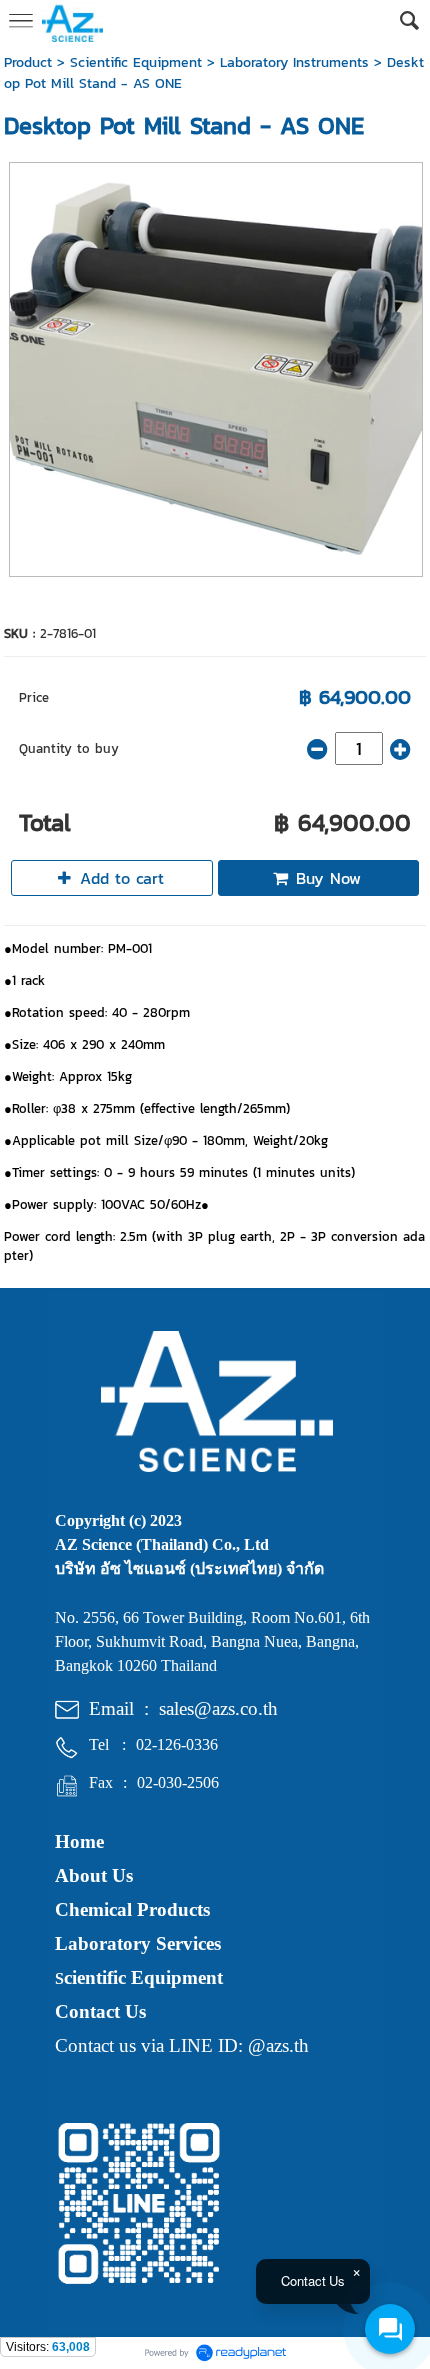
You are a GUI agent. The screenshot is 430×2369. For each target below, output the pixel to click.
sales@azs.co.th (218, 1708)
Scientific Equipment (136, 62)
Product (28, 62)
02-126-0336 (177, 1744)
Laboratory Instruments (294, 62)
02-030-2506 (178, 1782)
